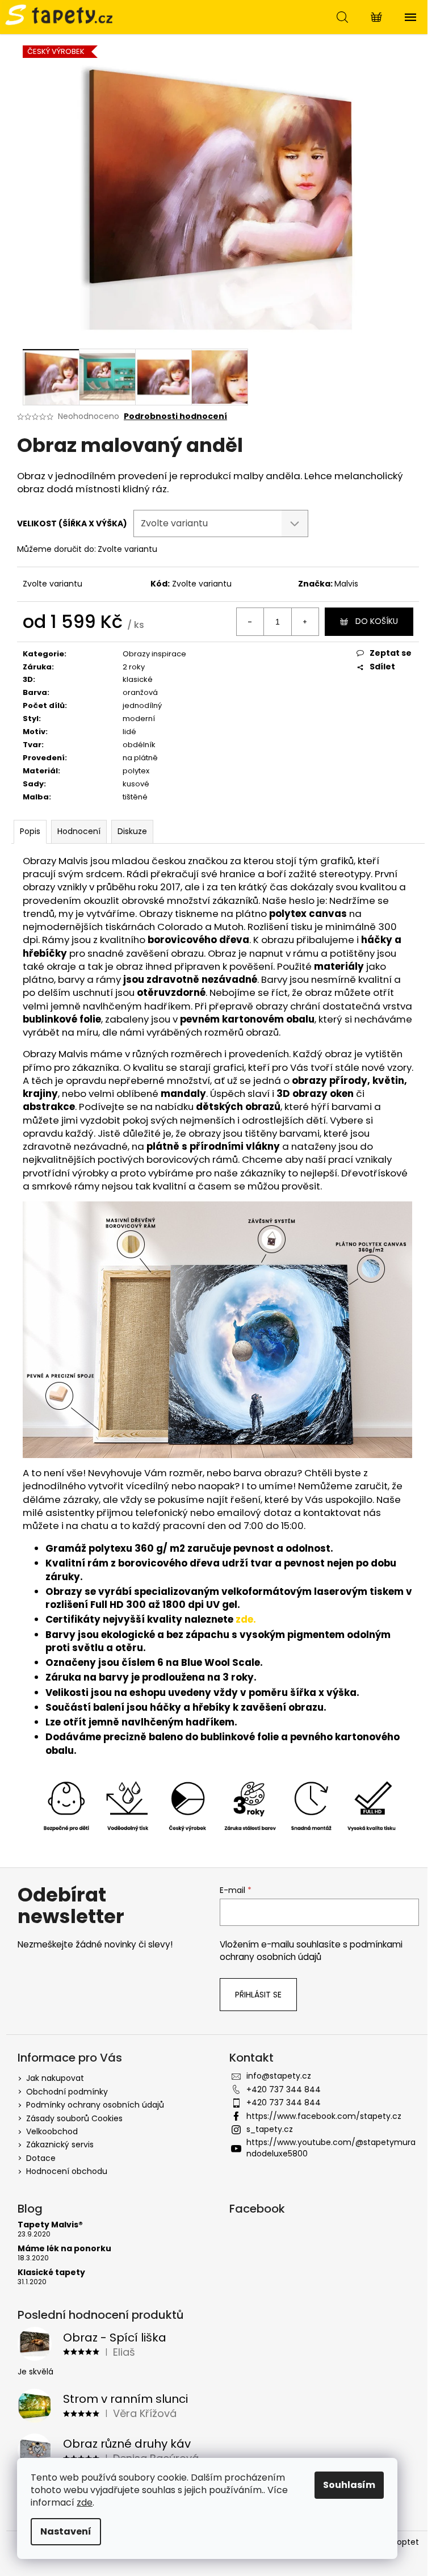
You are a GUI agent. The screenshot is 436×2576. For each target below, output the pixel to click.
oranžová (140, 692)
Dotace (41, 2158)
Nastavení (66, 2531)
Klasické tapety (51, 2273)
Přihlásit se (258, 1995)
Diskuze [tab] (132, 831)
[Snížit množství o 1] (250, 622)
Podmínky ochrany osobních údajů (95, 2105)
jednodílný (142, 705)
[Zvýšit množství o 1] (305, 622)
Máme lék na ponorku (64, 2249)
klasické (138, 679)
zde (85, 2502)
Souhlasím (349, 2485)
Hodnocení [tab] (79, 831)
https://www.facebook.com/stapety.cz (324, 2116)
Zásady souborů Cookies (74, 2118)
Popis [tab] (30, 831)
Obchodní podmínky (67, 2092)
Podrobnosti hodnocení (175, 416)
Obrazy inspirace (154, 654)
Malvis (346, 584)
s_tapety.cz (270, 2129)
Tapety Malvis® (50, 2225)
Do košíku (377, 621)
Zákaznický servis (60, 2144)
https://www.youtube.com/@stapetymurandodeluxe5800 (331, 2148)
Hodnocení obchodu (67, 2171)
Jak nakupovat (55, 2078)
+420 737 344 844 (284, 2089)
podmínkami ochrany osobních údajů (311, 1951)
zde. (246, 1619)
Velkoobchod (52, 2131)
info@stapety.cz (279, 2076)
